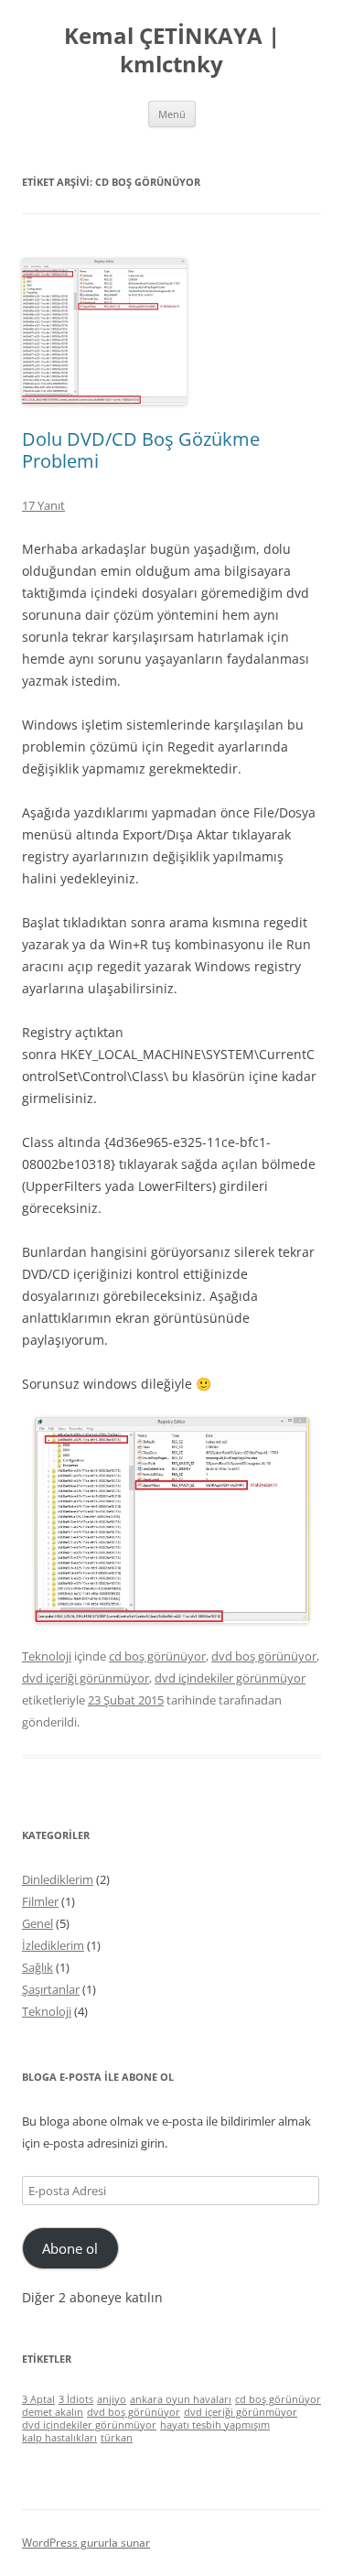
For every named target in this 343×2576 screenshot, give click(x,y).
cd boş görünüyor (157, 1656)
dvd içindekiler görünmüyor (230, 1678)
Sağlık (38, 1967)
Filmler (40, 1901)
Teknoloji (47, 1656)
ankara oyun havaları (181, 2399)
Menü (172, 114)
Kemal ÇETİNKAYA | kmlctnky (172, 50)
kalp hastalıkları (59, 2438)
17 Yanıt (43, 505)
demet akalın (53, 2412)
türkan (117, 2438)
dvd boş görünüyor (264, 1656)
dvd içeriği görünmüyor (86, 1678)
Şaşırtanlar (51, 1989)
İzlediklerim (53, 1945)
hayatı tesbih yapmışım (215, 2425)
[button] (104, 331)
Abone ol (70, 2248)
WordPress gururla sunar (86, 2543)
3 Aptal (38, 2399)
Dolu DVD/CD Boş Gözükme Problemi (141, 450)
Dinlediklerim (58, 1879)
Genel (38, 1923)
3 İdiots (76, 2399)
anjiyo (112, 2399)
